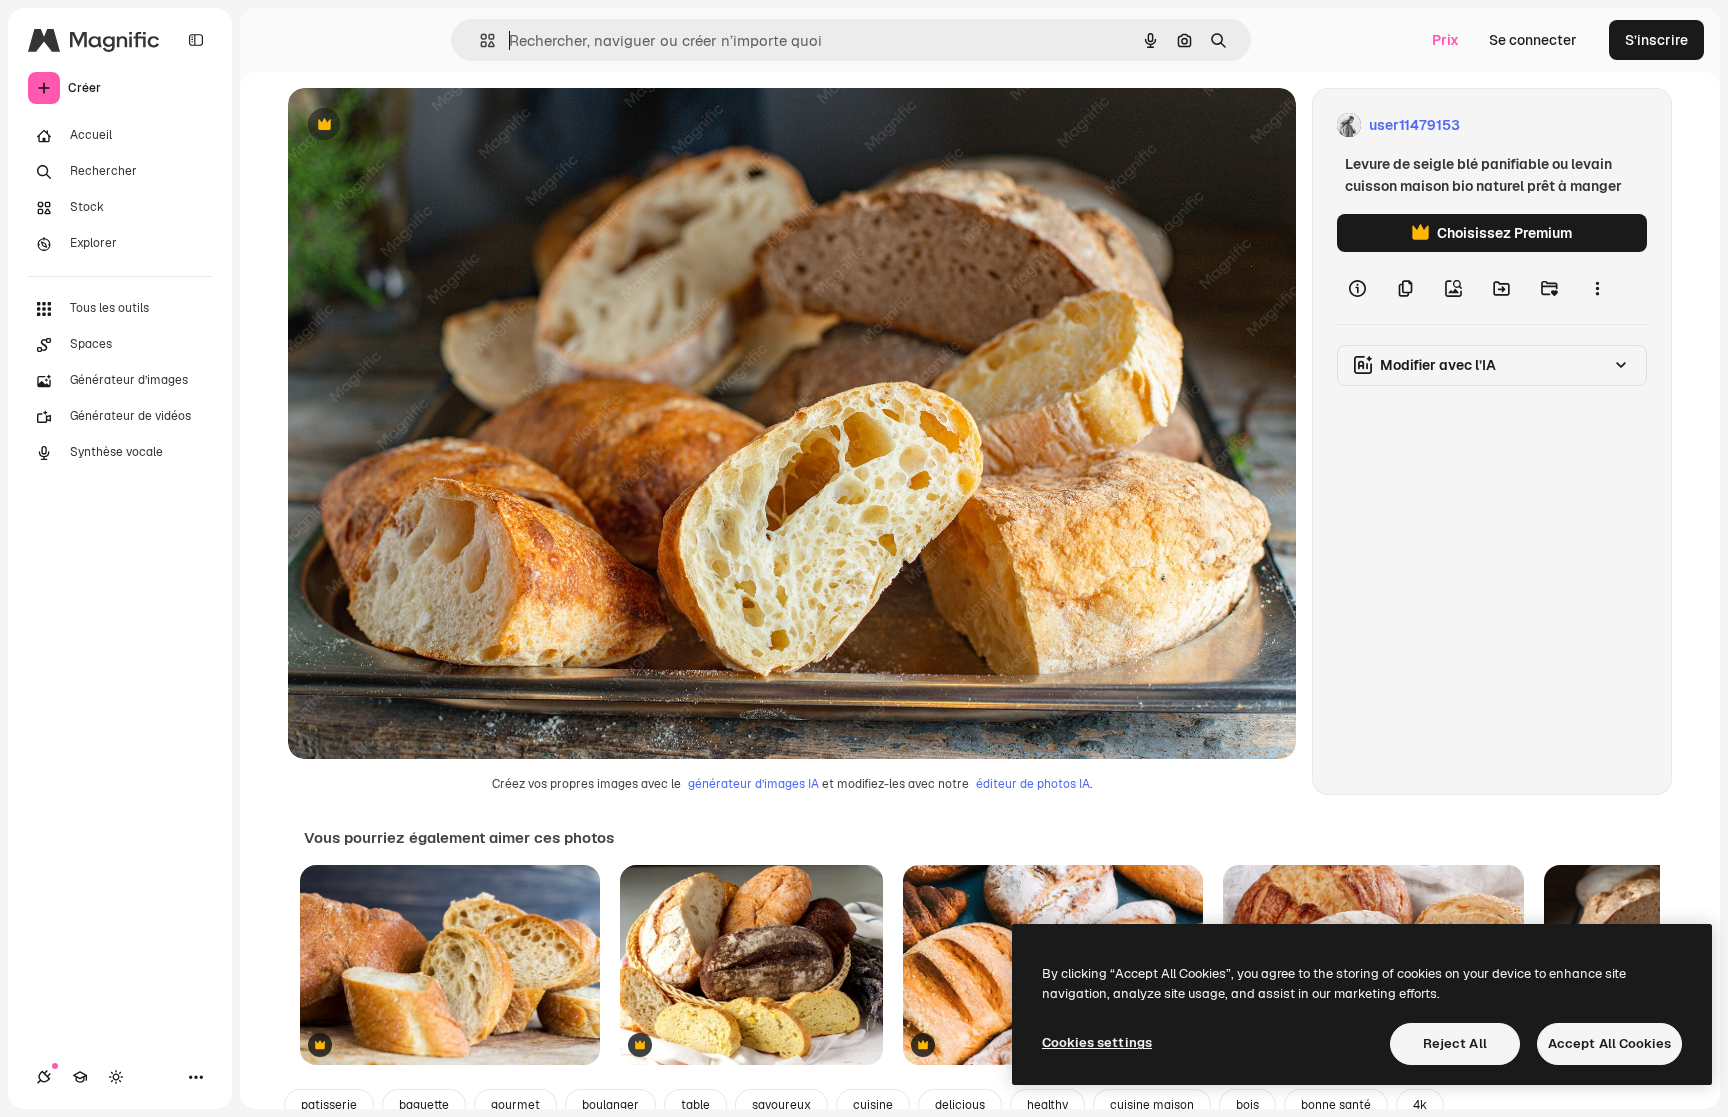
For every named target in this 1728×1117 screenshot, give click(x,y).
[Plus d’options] (1597, 288)
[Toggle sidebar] (196, 40)
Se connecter (1533, 40)
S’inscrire (1656, 40)
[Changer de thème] (116, 1077)
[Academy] (80, 1077)
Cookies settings (1097, 1042)
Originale (420, 125)
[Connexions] (44, 1077)
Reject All (1455, 1043)
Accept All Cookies (1609, 1043)
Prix (1445, 40)
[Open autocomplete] (479, 40)
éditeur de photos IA (1033, 784)
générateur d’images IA (753, 784)
